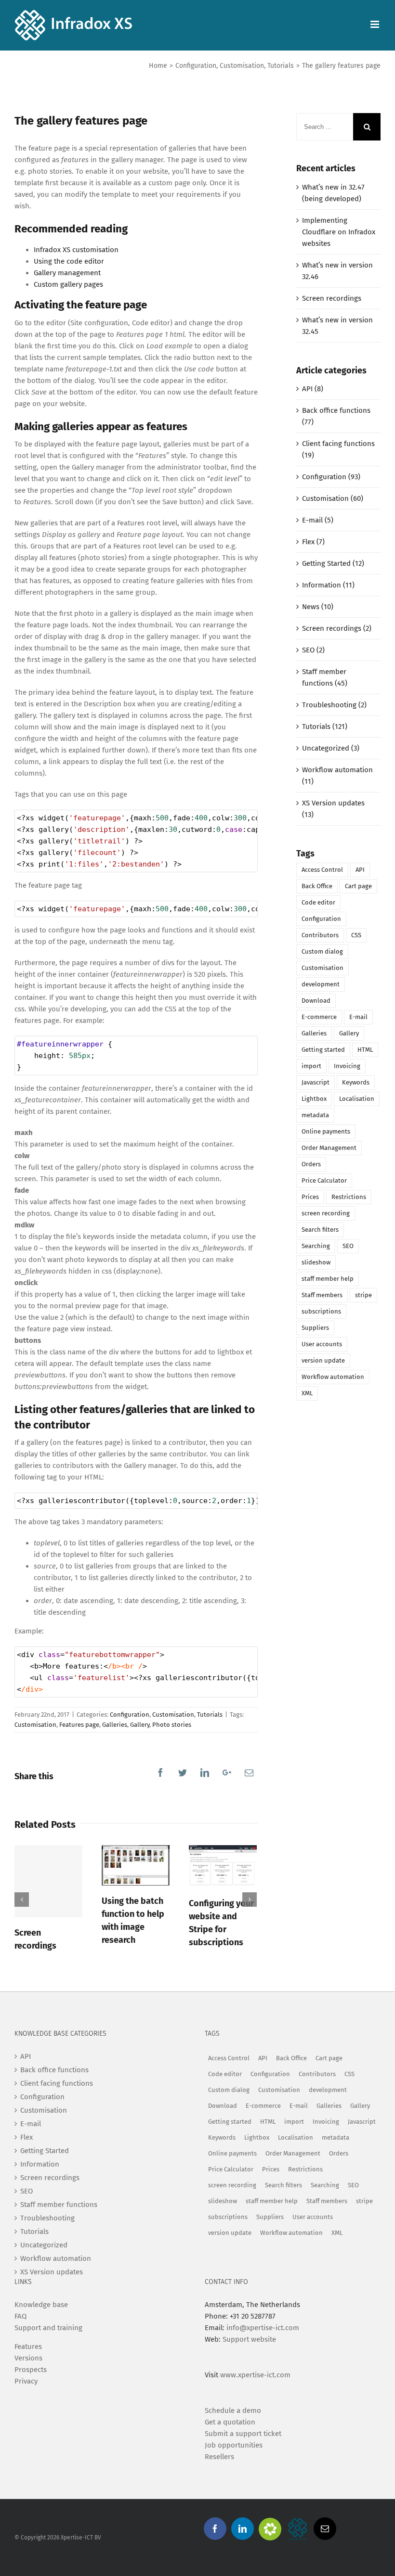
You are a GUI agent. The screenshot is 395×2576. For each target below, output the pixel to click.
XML (307, 1393)
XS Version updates (52, 2272)
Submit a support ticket (243, 2434)
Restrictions (349, 1197)
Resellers (219, 2457)
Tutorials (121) (325, 727)
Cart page (358, 886)
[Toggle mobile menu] (375, 24)
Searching (316, 1246)
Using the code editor (69, 261)
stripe (363, 1295)
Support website (249, 2339)
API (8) (313, 389)
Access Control (322, 870)
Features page (79, 1725)
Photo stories (172, 1725)
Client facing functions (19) (338, 449)
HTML (365, 1050)
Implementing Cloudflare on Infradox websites (339, 232)
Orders (311, 1164)
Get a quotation (230, 2422)
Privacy (26, 2381)
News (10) (318, 607)
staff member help (328, 1279)
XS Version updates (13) (333, 809)
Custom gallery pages (68, 284)
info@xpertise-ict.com (263, 2328)
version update (323, 1360)
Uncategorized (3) (331, 748)
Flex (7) (313, 542)
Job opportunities (234, 2445)
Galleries (115, 1725)
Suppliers (315, 1328)
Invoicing (347, 1066)
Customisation (173, 1715)
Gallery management (67, 273)
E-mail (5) (318, 520)
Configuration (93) (331, 477)
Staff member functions (59, 2205)
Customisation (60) (333, 498)
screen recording (326, 1213)
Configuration (130, 1715)
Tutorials (210, 1715)
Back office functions (54, 2070)
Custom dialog (322, 951)
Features (28, 2346)
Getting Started (45, 2151)
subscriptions (321, 1311)
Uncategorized (44, 2245)
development (321, 984)
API (360, 870)
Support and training (48, 2328)
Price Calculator (324, 1180)
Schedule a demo (233, 2410)
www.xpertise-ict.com (255, 2375)
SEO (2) (313, 650)
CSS (356, 935)
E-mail (358, 1017)
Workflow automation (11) (337, 776)
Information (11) (328, 585)
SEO (348, 1246)
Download (316, 1001)
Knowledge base (41, 2305)
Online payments (326, 1131)
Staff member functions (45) (325, 677)
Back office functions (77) (336, 416)
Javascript (316, 1082)
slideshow (316, 1262)
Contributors (320, 935)
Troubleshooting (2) (334, 705)
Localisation (357, 1099)
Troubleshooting (47, 2218)
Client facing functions (57, 2083)
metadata (315, 1115)
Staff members (322, 1295)
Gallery (140, 1725)
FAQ (20, 2316)
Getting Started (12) (333, 563)
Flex (26, 2137)
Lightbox (314, 1099)
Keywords (356, 1082)
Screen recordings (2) (337, 628)
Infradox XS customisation (76, 250)
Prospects (31, 2370)
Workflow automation (333, 1377)
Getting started (323, 1050)
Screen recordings (332, 298)
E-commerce (319, 1017)
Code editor (318, 902)
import (311, 1066)
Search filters (320, 1230)
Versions (28, 2358)
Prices (310, 1197)
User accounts (322, 1344)
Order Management (329, 1148)
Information (40, 2164)
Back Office (317, 886)
